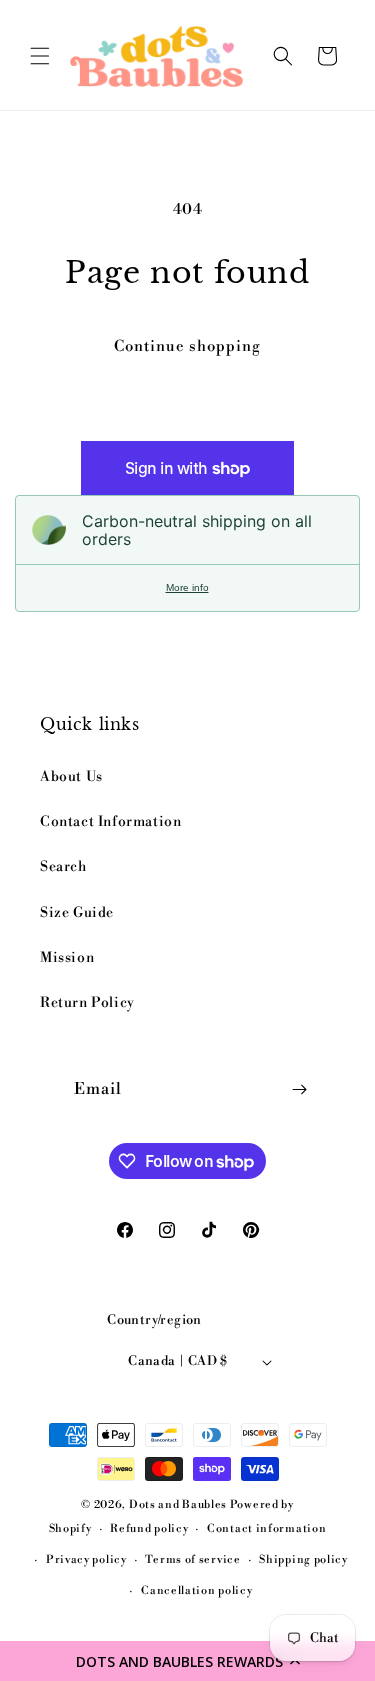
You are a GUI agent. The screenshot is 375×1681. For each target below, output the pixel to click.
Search (63, 867)
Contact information (266, 1529)
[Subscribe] (300, 1089)
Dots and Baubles (179, 1505)
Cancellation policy (196, 1591)
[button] (187, 1661)
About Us (71, 777)
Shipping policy (303, 1560)
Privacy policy (86, 1560)
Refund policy (149, 1529)
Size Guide (77, 913)
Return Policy (87, 1003)
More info (187, 587)
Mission (67, 958)
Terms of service (192, 1560)
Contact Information (110, 822)
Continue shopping (187, 346)
